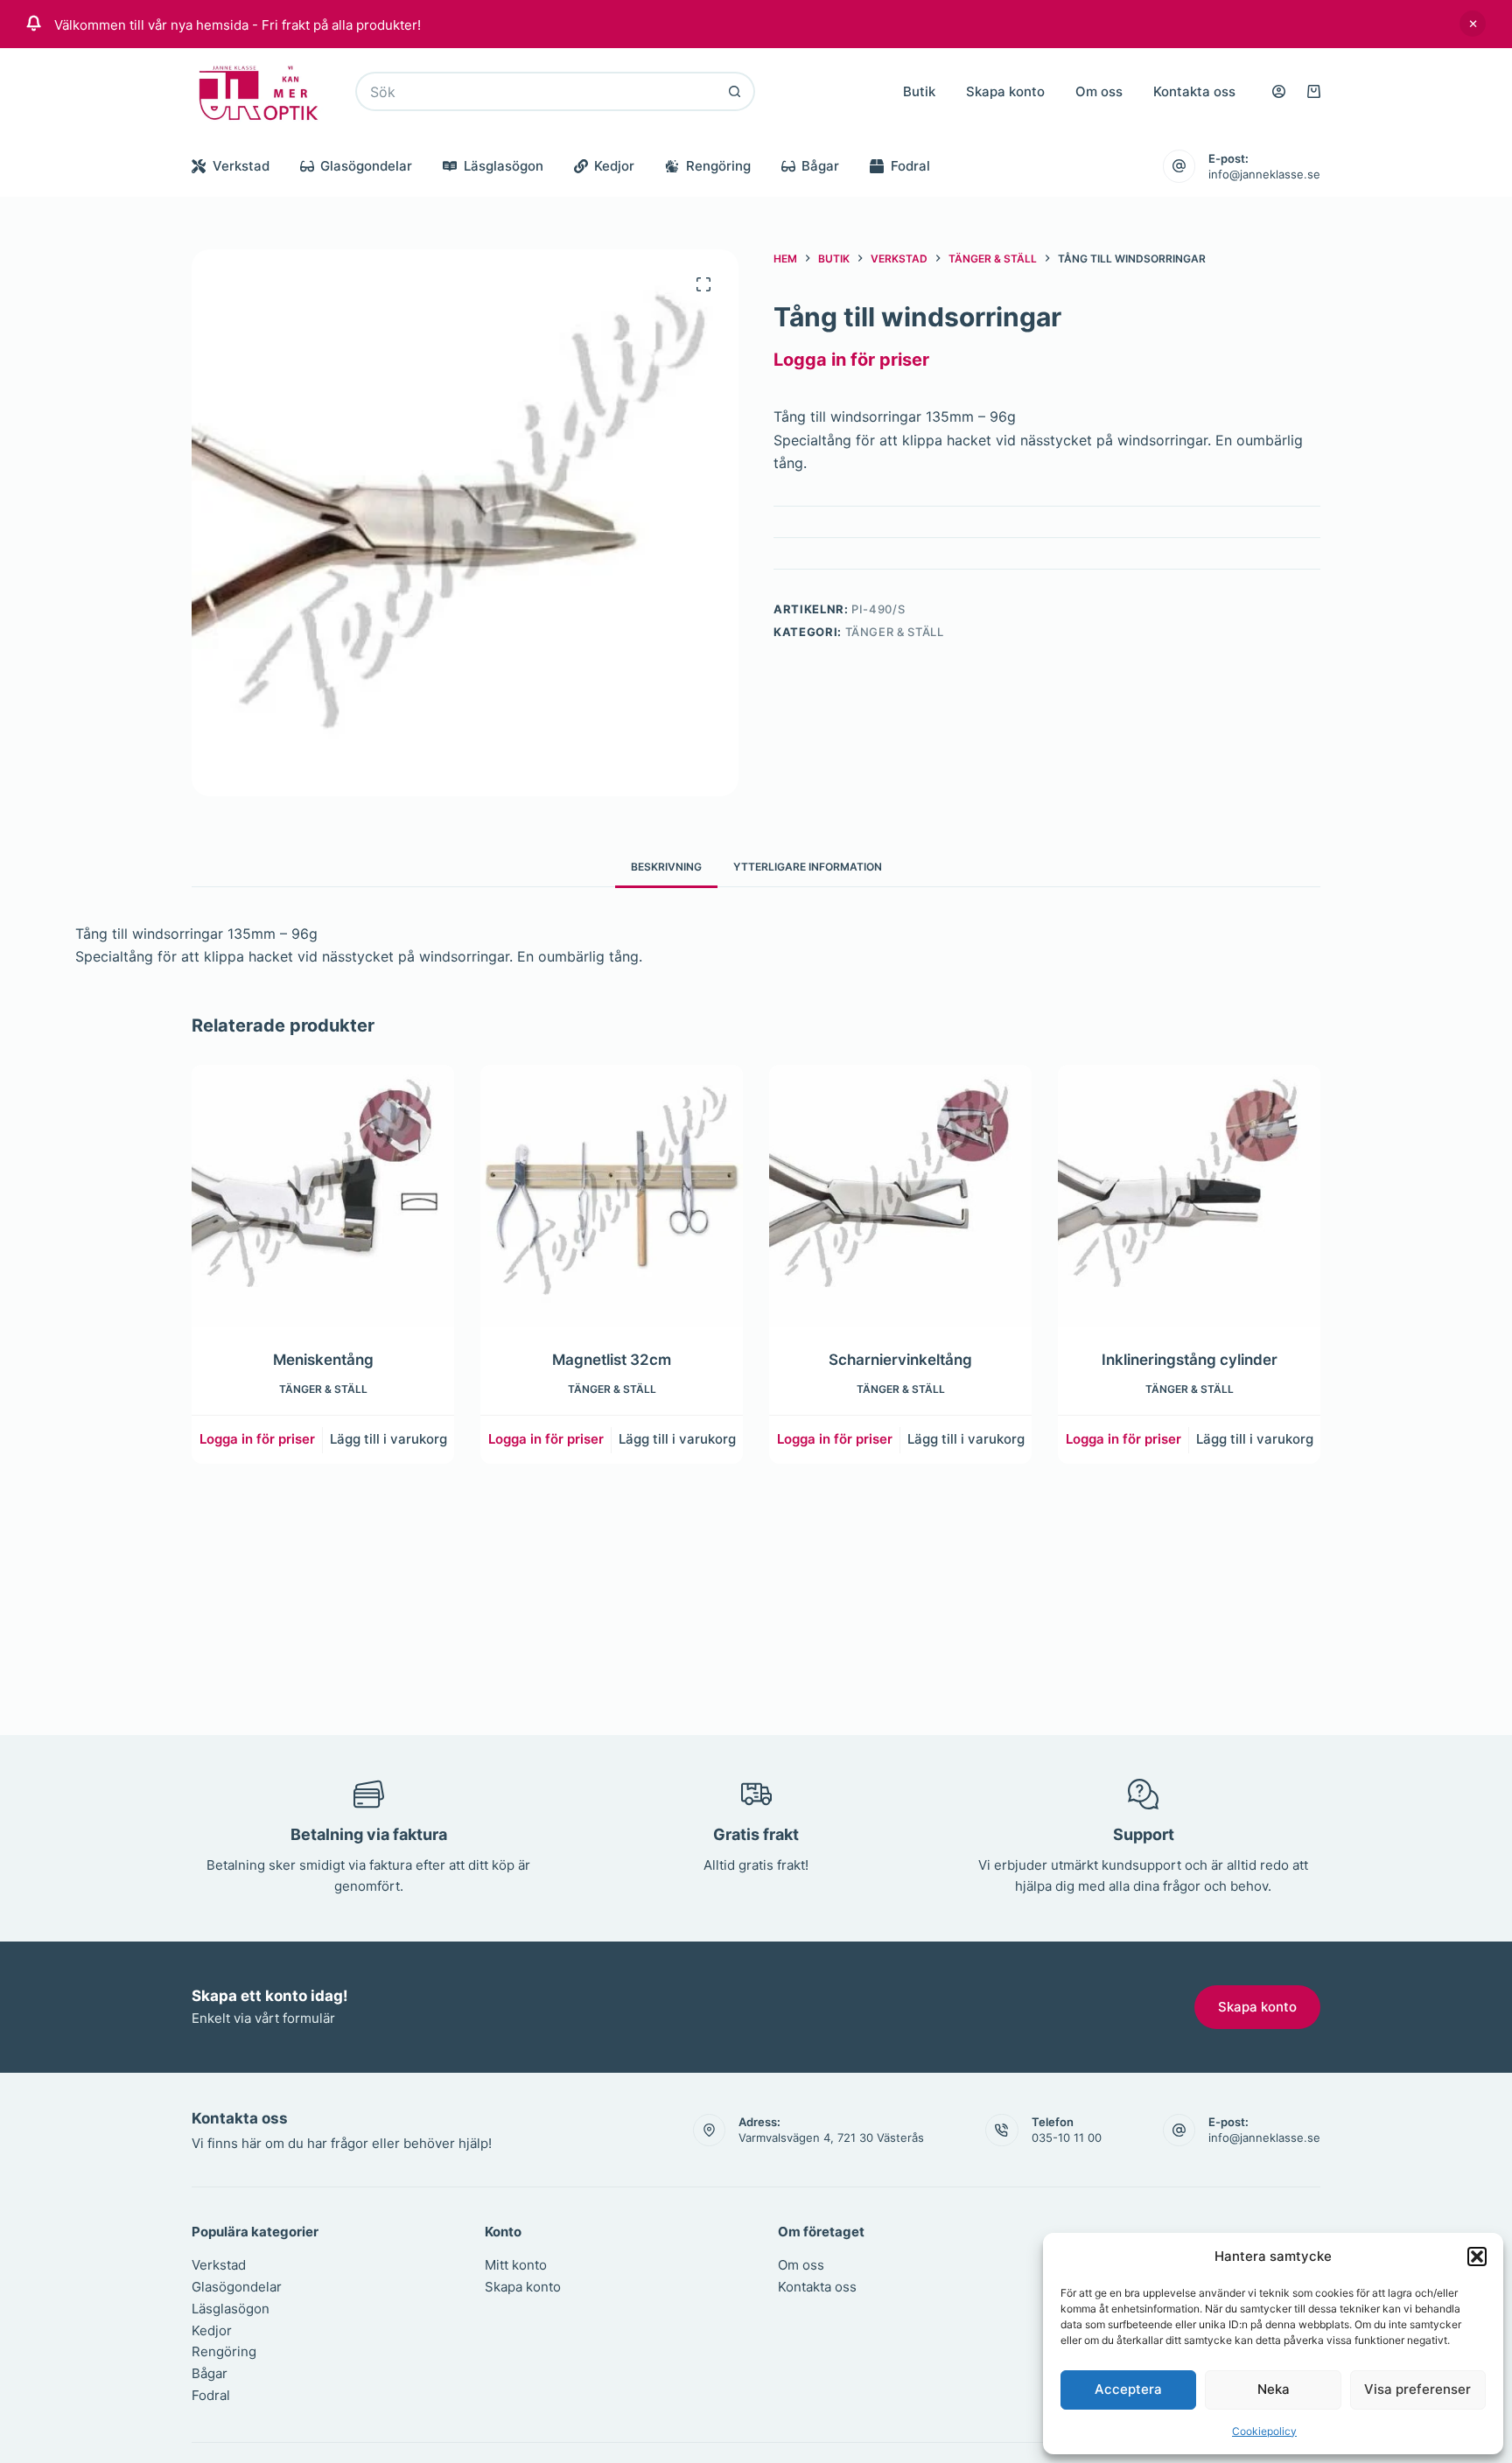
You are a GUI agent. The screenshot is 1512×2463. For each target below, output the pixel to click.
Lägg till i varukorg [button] (388, 1439)
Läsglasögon (504, 166)
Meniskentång (323, 1360)
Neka (1274, 2389)
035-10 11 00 (1067, 2138)
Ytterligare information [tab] (808, 867)
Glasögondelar (366, 166)
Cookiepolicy (1264, 2431)
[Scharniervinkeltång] (900, 1196)
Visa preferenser (1417, 2389)
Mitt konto (516, 2265)
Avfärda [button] (1473, 24)
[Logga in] (1279, 91)
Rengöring (718, 166)
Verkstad (241, 166)
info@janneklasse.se (1264, 174)
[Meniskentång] (323, 1196)
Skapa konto (1005, 91)
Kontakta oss (1194, 91)
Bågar (820, 166)
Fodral (910, 166)
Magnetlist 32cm (612, 1360)
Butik (919, 91)
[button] (1477, 2257)
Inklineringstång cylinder (1190, 1360)
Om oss (1099, 91)
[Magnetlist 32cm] (612, 1196)
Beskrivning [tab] (666, 867)
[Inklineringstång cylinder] (1189, 1196)
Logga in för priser (851, 360)
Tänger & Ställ (895, 632)
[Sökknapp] (735, 91)
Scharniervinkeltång (900, 1360)
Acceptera (1128, 2389)
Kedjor (614, 166)
